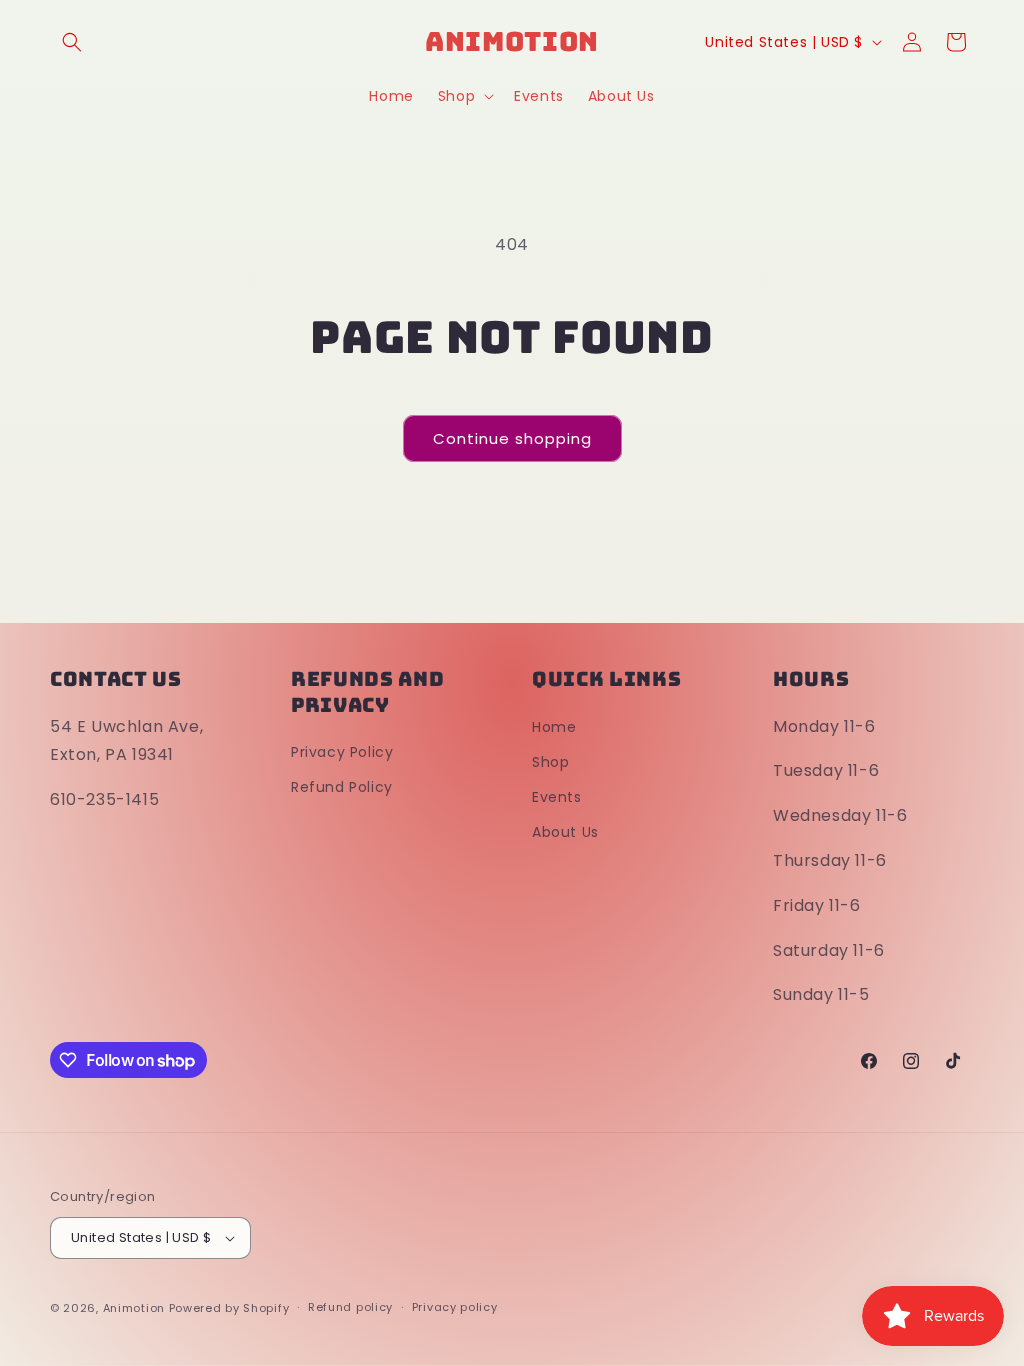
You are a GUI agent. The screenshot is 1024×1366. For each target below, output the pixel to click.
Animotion (134, 1308)
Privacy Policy (342, 752)
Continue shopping (512, 438)
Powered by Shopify (229, 1308)
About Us (565, 832)
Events (557, 797)
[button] (72, 42)
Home (554, 727)
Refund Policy (342, 787)
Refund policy (350, 1307)
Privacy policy (455, 1307)
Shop (550, 762)
